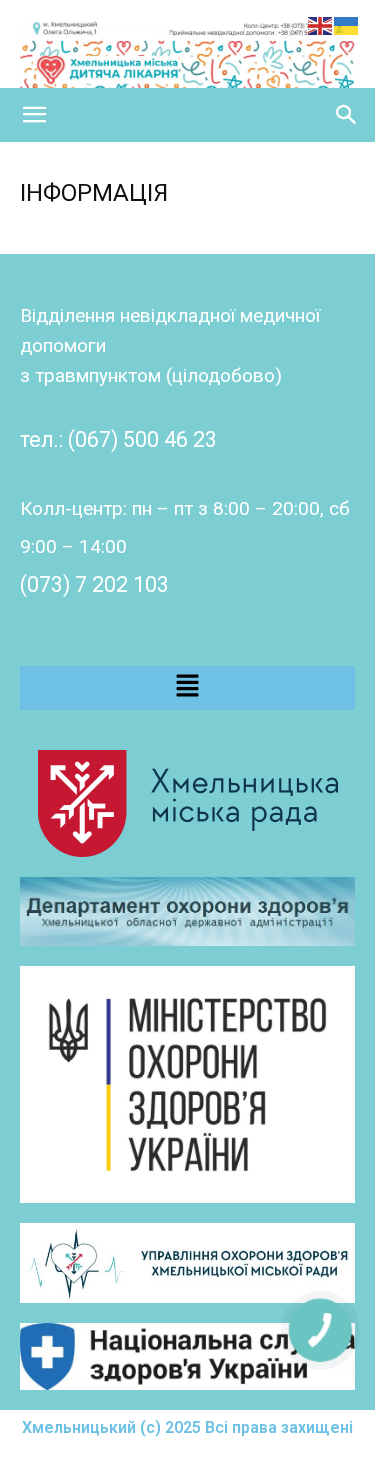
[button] (34, 115)
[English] (321, 25)
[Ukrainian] (347, 25)
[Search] (347, 115)
